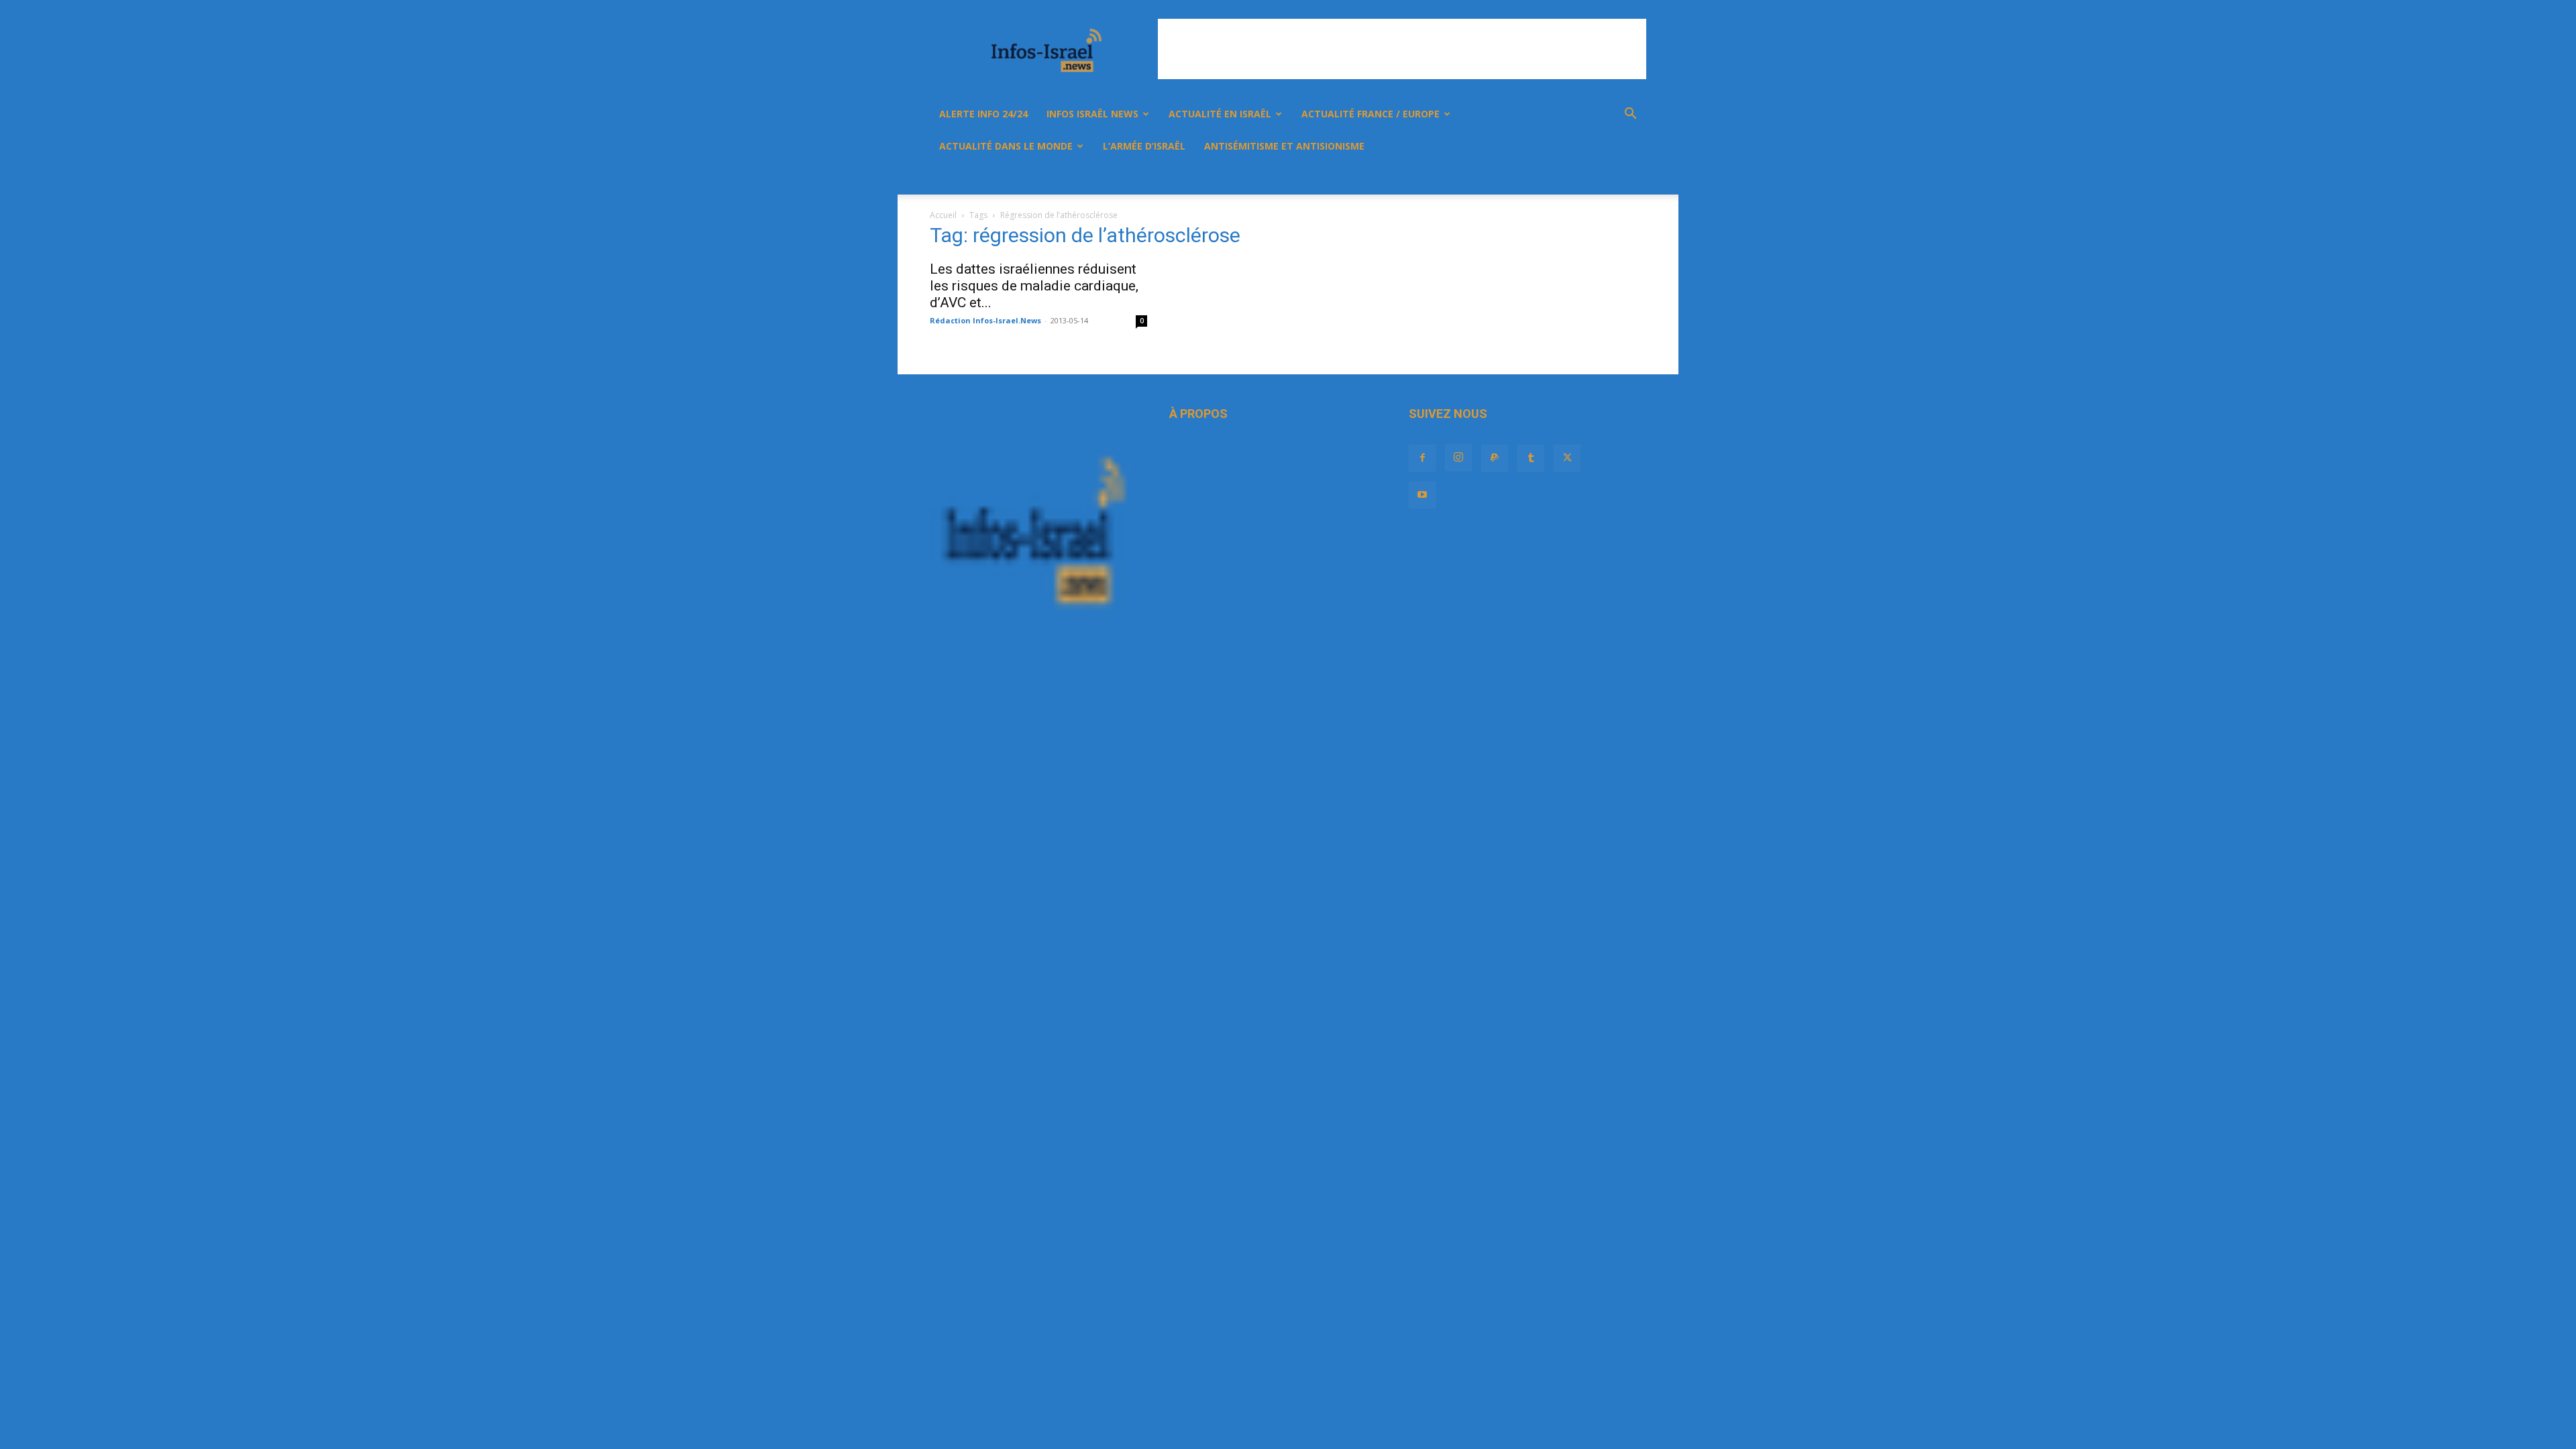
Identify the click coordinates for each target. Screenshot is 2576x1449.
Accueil (943, 215)
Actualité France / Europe (1371, 114)
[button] (1630, 115)
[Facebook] (1487, 178)
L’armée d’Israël (1144, 146)
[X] (1578, 178)
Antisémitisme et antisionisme (1284, 146)
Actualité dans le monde (1006, 146)
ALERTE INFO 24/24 (983, 114)
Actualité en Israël (1220, 114)
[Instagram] (1509, 178)
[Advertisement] (1402, 49)
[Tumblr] (1555, 178)
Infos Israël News (1092, 114)
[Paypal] (1532, 178)
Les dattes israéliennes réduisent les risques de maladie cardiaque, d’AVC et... (1034, 286)
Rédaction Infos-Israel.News (985, 320)
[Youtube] (1601, 178)
